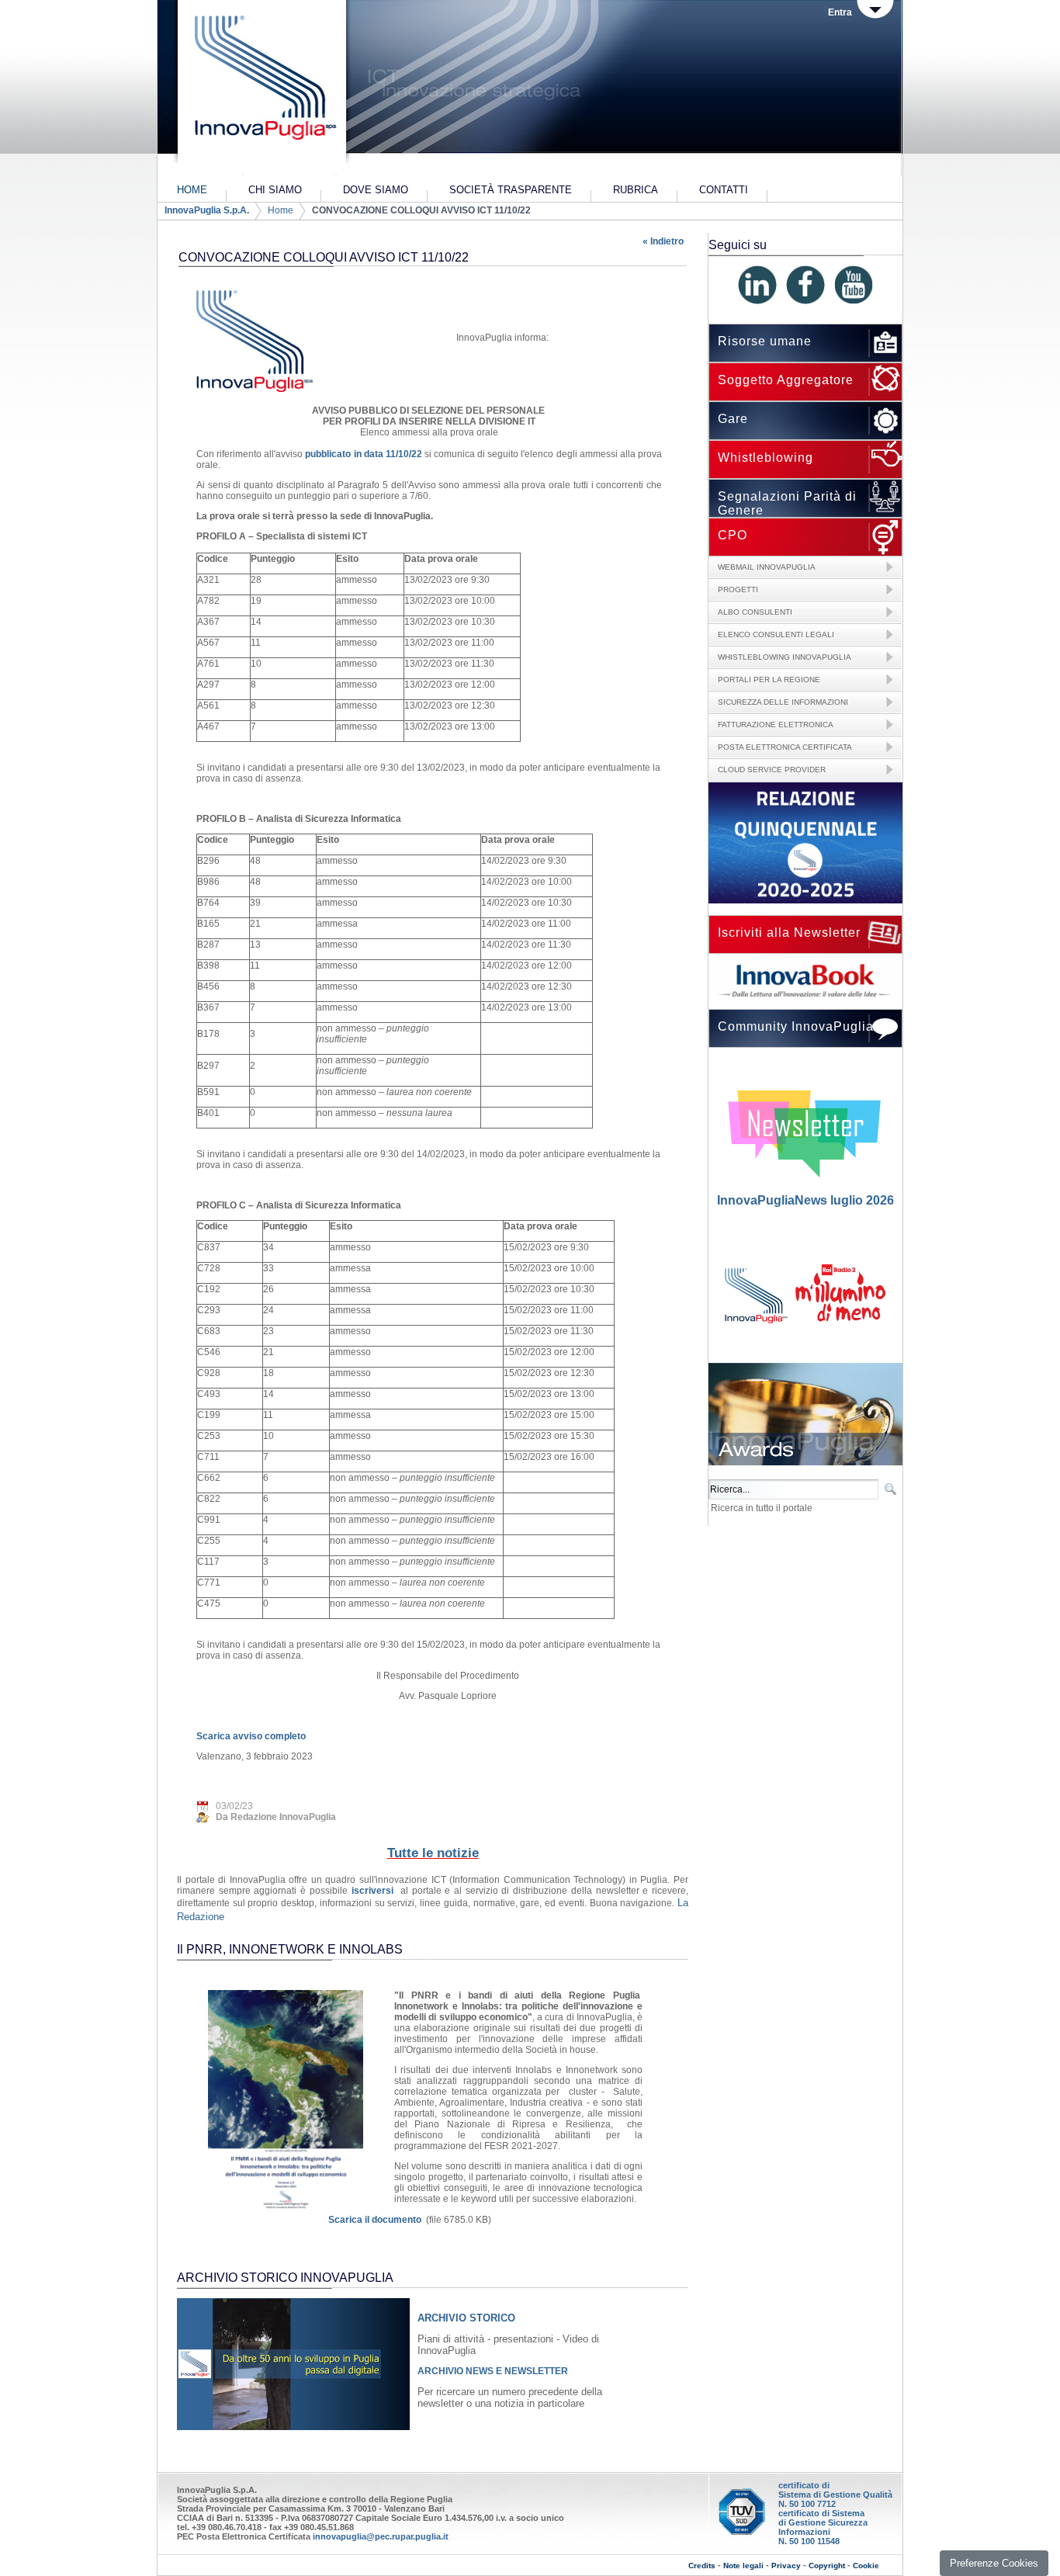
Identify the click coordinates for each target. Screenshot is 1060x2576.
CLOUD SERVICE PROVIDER (772, 770)
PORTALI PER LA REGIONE (769, 680)
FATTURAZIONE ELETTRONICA (776, 725)
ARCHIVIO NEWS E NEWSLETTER (493, 2371)
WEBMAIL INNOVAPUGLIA (767, 567)
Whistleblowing (766, 458)
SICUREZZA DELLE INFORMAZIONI (783, 702)
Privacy (786, 2566)
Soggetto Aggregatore (786, 380)
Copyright (827, 2566)
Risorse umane (765, 341)
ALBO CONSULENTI (755, 612)
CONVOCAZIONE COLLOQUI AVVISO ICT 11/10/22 (421, 210)
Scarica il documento (375, 2220)
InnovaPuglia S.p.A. (207, 210)
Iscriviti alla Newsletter (789, 933)
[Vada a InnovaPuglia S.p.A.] (260, 89)
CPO (733, 535)
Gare (733, 419)
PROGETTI (738, 589)
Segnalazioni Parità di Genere (787, 503)
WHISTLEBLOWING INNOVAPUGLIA (785, 657)
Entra (840, 12)
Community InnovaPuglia (796, 1026)
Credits (702, 2566)
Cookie (866, 2566)
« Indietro (663, 241)
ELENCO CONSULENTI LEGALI (776, 634)
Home (281, 210)
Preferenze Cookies (994, 2563)
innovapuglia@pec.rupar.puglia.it (381, 2536)
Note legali (743, 2566)
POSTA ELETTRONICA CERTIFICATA (785, 747)
